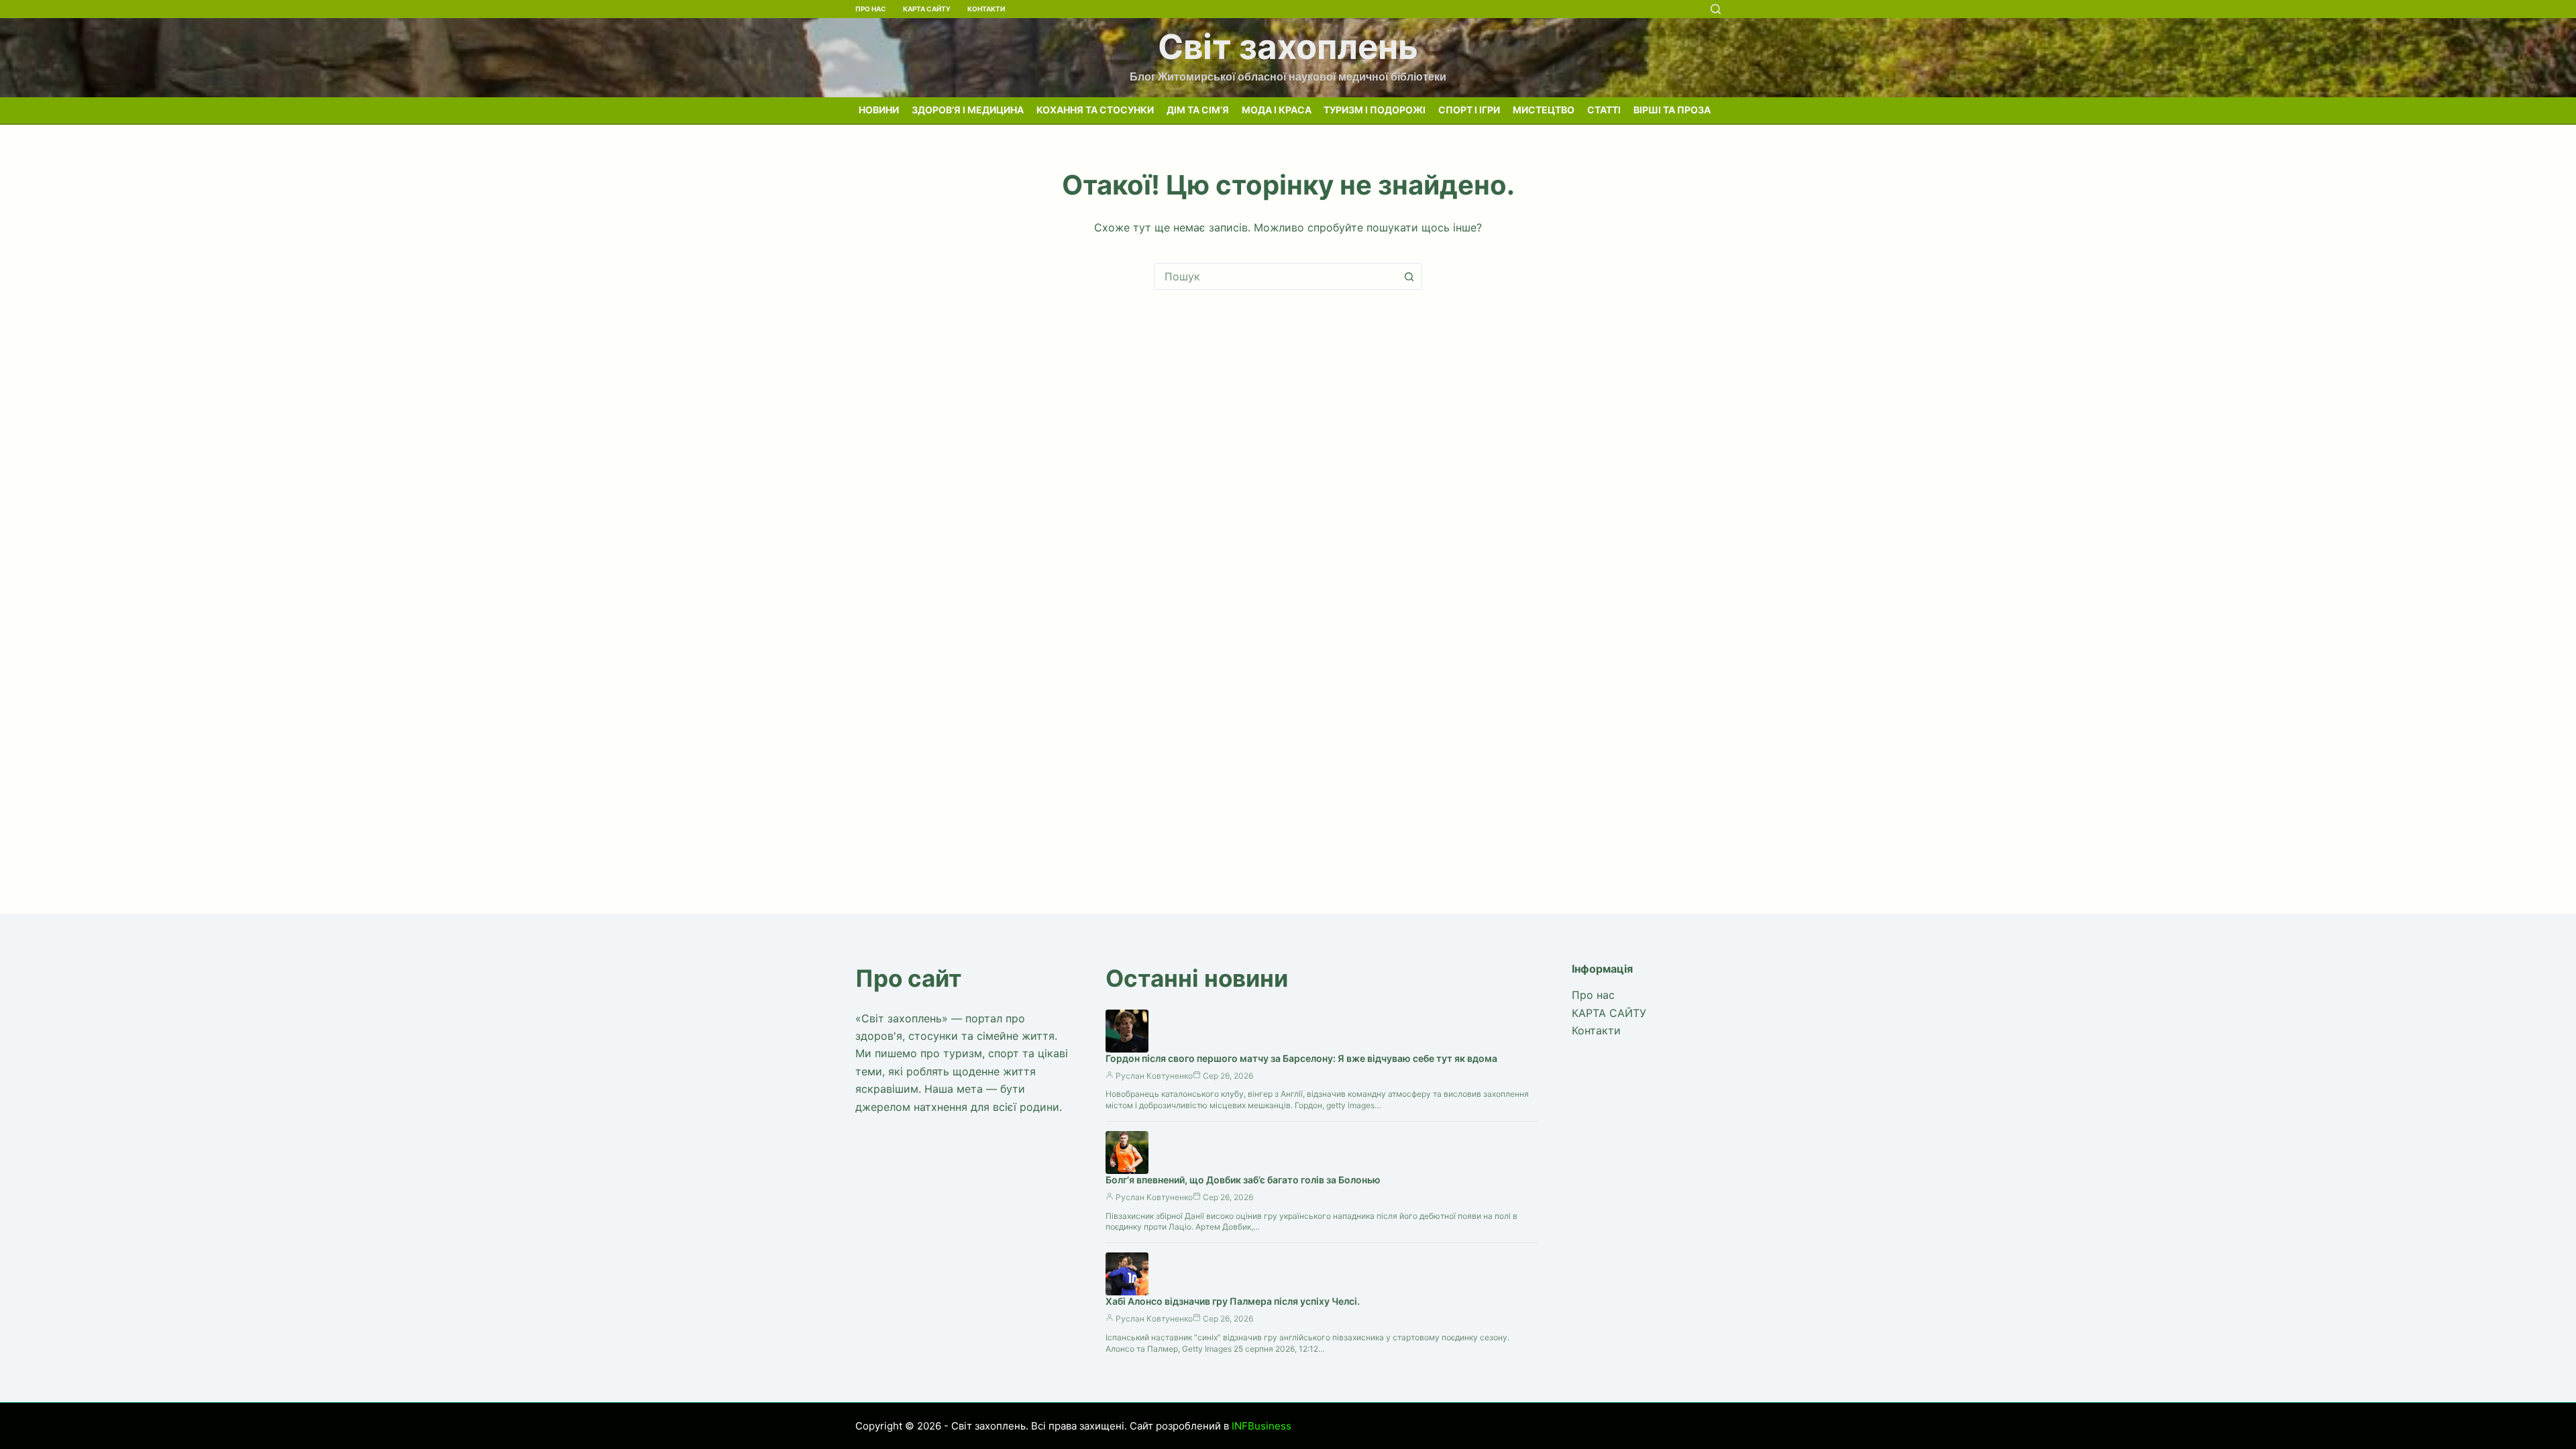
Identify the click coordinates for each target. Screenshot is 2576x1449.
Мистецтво (1544, 110)
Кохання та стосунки (1095, 110)
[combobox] (1275, 276)
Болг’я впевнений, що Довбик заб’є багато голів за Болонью (1243, 1180)
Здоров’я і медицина (968, 110)
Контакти (986, 9)
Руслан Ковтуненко (1154, 1076)
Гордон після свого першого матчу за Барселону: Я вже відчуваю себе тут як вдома (1301, 1058)
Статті (1604, 110)
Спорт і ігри (1469, 110)
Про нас (871, 9)
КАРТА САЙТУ (927, 9)
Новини (879, 110)
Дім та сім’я (1198, 110)
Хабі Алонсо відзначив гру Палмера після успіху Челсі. (1233, 1301)
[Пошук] (1716, 9)
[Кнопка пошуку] (1409, 276)
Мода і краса (1277, 110)
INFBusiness (1262, 1426)
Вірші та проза (1672, 110)
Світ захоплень (1288, 47)
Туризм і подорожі (1375, 110)
